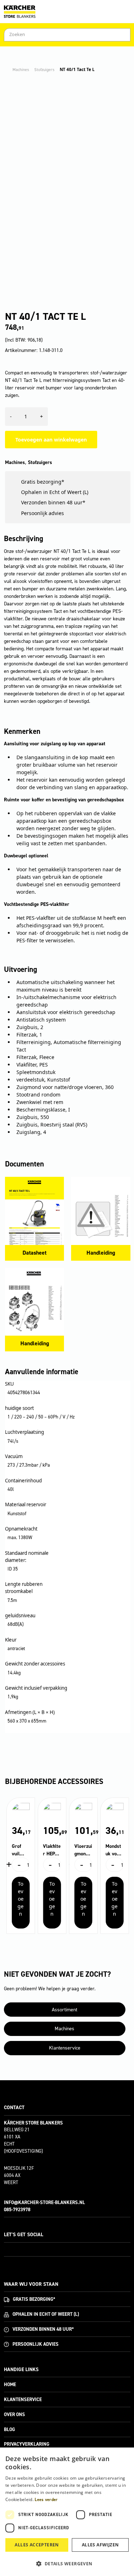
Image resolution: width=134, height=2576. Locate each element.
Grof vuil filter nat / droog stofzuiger (20, 1850)
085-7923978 (17, 2210)
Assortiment (64, 2010)
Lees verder (46, 2500)
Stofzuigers (44, 70)
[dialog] (67, 2512)
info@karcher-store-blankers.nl (44, 2202)
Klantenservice (65, 2048)
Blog (9, 2429)
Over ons (14, 2414)
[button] (67, 2564)
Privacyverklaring (27, 2444)
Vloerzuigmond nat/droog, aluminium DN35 (83, 1850)
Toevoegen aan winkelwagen (51, 440)
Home (10, 2385)
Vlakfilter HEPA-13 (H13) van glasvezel (52, 1850)
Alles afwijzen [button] (100, 2545)
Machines (21, 70)
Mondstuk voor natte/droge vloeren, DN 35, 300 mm (114, 1850)
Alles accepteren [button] (37, 2545)
